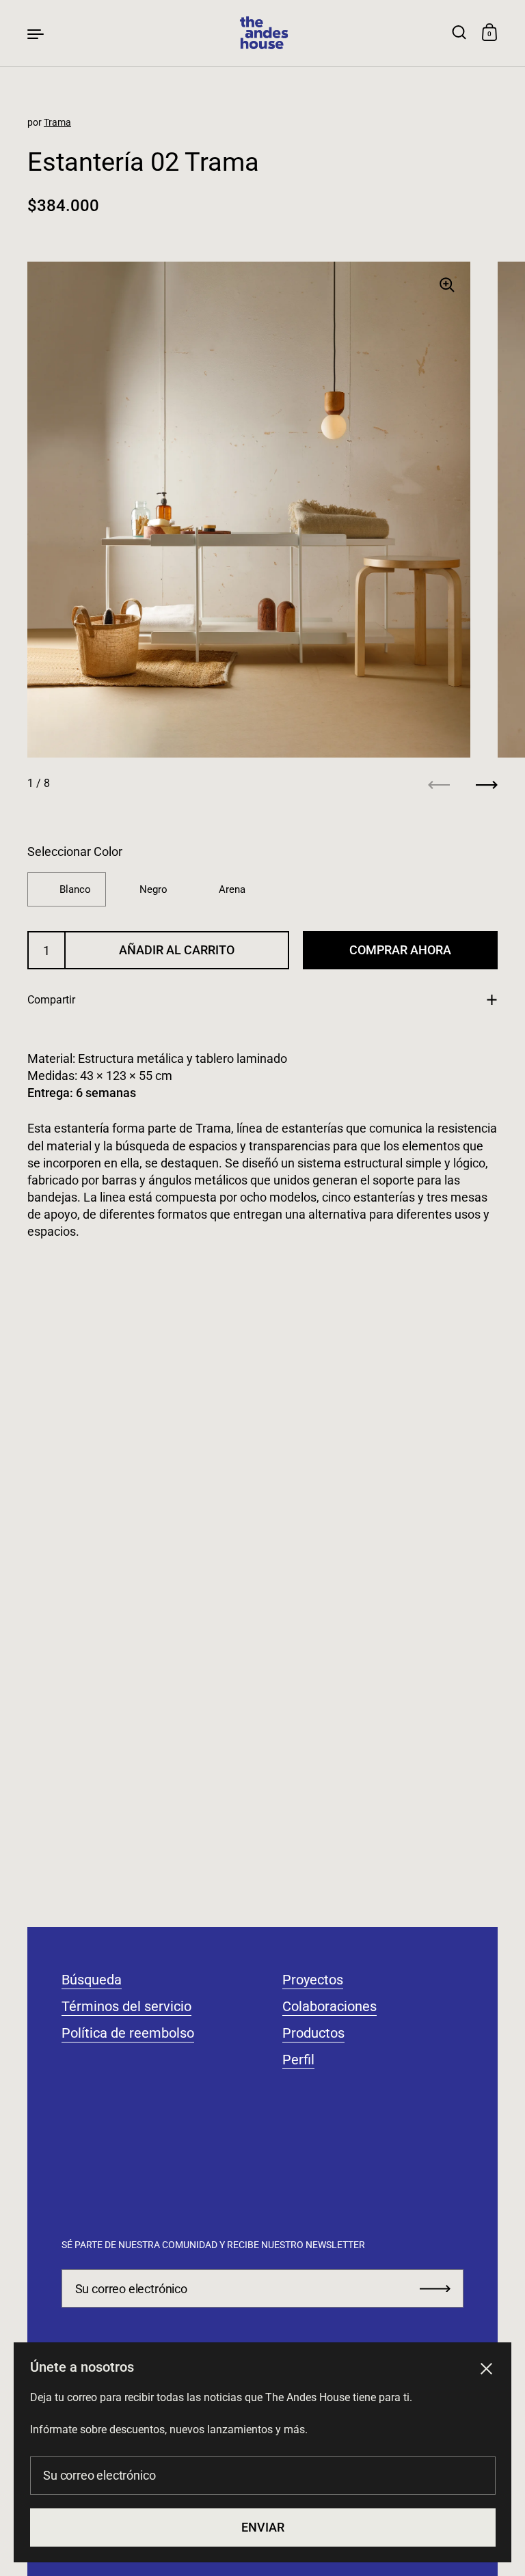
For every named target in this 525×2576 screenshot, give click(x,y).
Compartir (51, 1000)
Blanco (75, 889)
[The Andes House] (262, 33)
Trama (57, 122)
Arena (232, 889)
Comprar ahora (400, 950)
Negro (153, 889)
